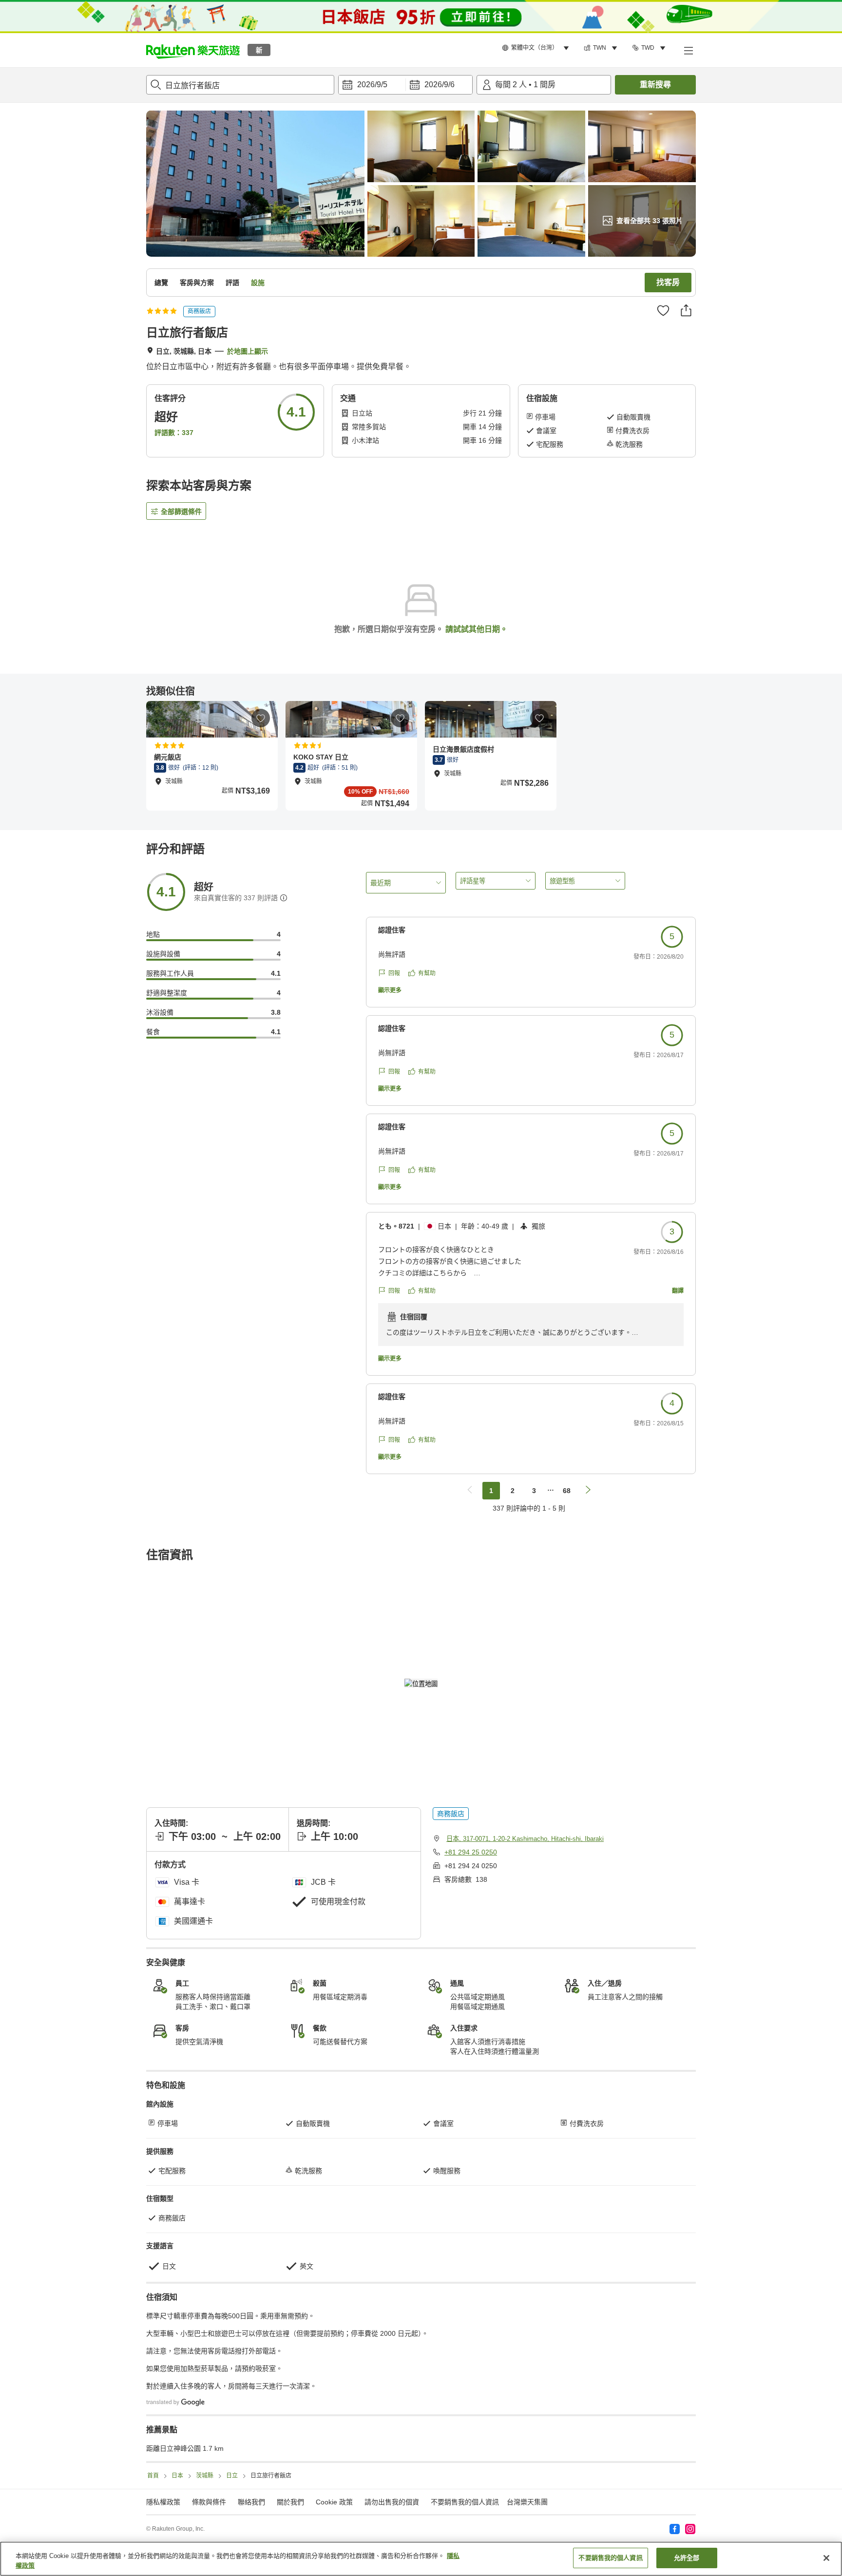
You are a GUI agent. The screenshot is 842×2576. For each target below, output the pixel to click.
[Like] (663, 310)
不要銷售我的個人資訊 (465, 2502)
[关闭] (826, 2558)
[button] (193, 50)
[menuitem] (537, 48)
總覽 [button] (161, 283)
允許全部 (687, 2558)
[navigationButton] (470, 1491)
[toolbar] (405, 85)
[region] (421, 2559)
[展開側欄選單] (688, 50)
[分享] (686, 310)
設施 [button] (258, 283)
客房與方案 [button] (197, 283)
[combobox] (240, 85)
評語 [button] (232, 283)
